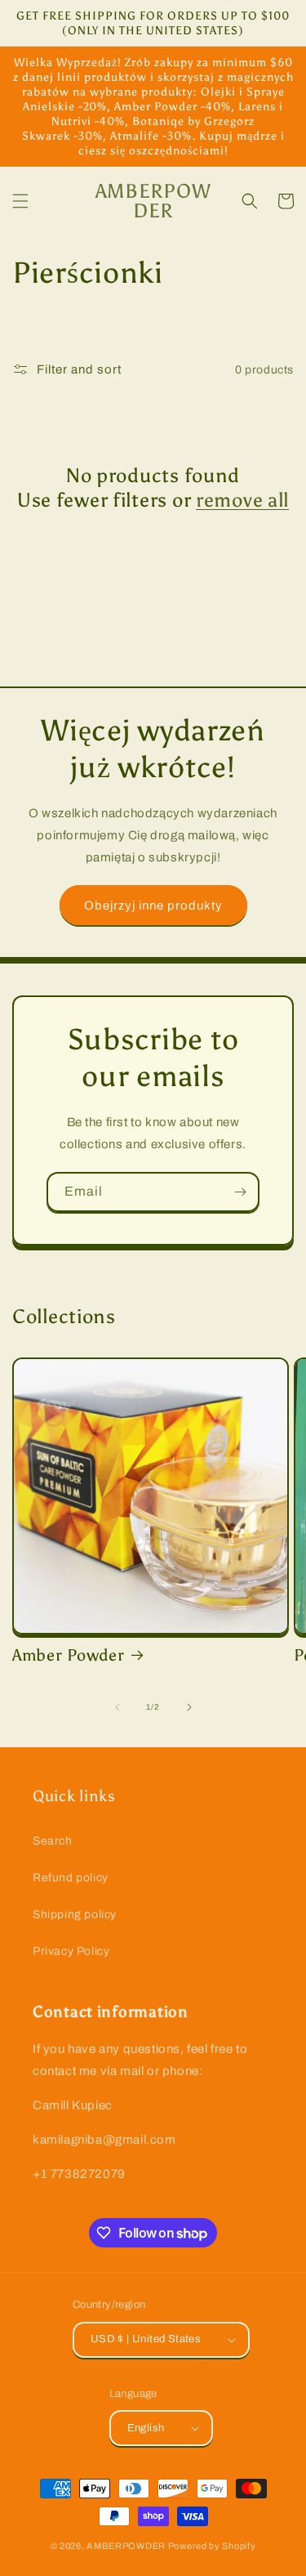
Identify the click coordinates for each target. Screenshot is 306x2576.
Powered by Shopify (212, 2546)
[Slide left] (118, 1707)
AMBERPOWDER (126, 2546)
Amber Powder (69, 1655)
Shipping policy (75, 1914)
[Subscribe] (240, 1192)
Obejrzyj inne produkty (153, 906)
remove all (242, 500)
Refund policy (71, 1878)
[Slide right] (189, 1707)
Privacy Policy (71, 1951)
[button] (20, 201)
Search (53, 1841)
